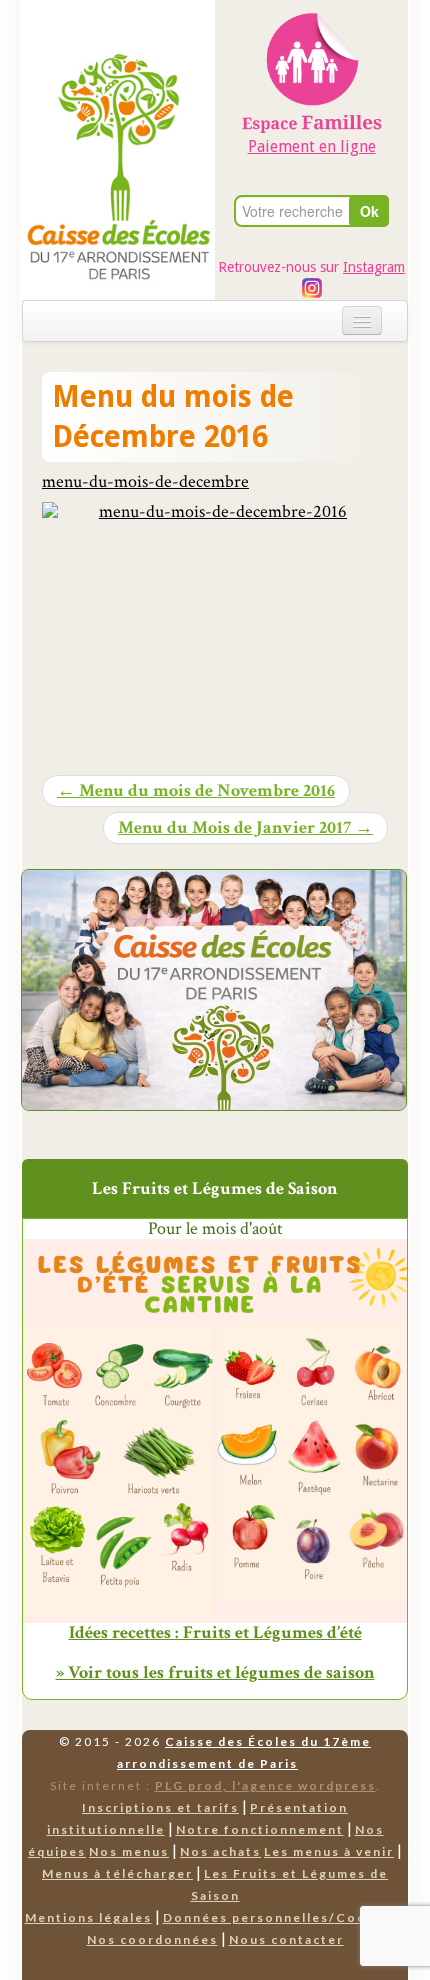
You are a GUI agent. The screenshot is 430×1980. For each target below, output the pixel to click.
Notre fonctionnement (260, 1829)
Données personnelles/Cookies (280, 1917)
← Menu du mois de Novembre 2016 (196, 791)
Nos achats (220, 1851)
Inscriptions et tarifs (160, 1807)
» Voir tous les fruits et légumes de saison (215, 1672)
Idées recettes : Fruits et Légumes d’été (215, 1633)
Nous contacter (286, 1939)
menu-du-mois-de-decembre (145, 481)
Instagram (374, 267)
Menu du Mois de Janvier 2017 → (245, 828)
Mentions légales (88, 1917)
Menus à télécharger (117, 1873)
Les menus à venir (329, 1851)
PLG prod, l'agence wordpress (265, 1785)
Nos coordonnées (152, 1939)
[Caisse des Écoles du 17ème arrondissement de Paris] (118, 117)
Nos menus (129, 1851)
